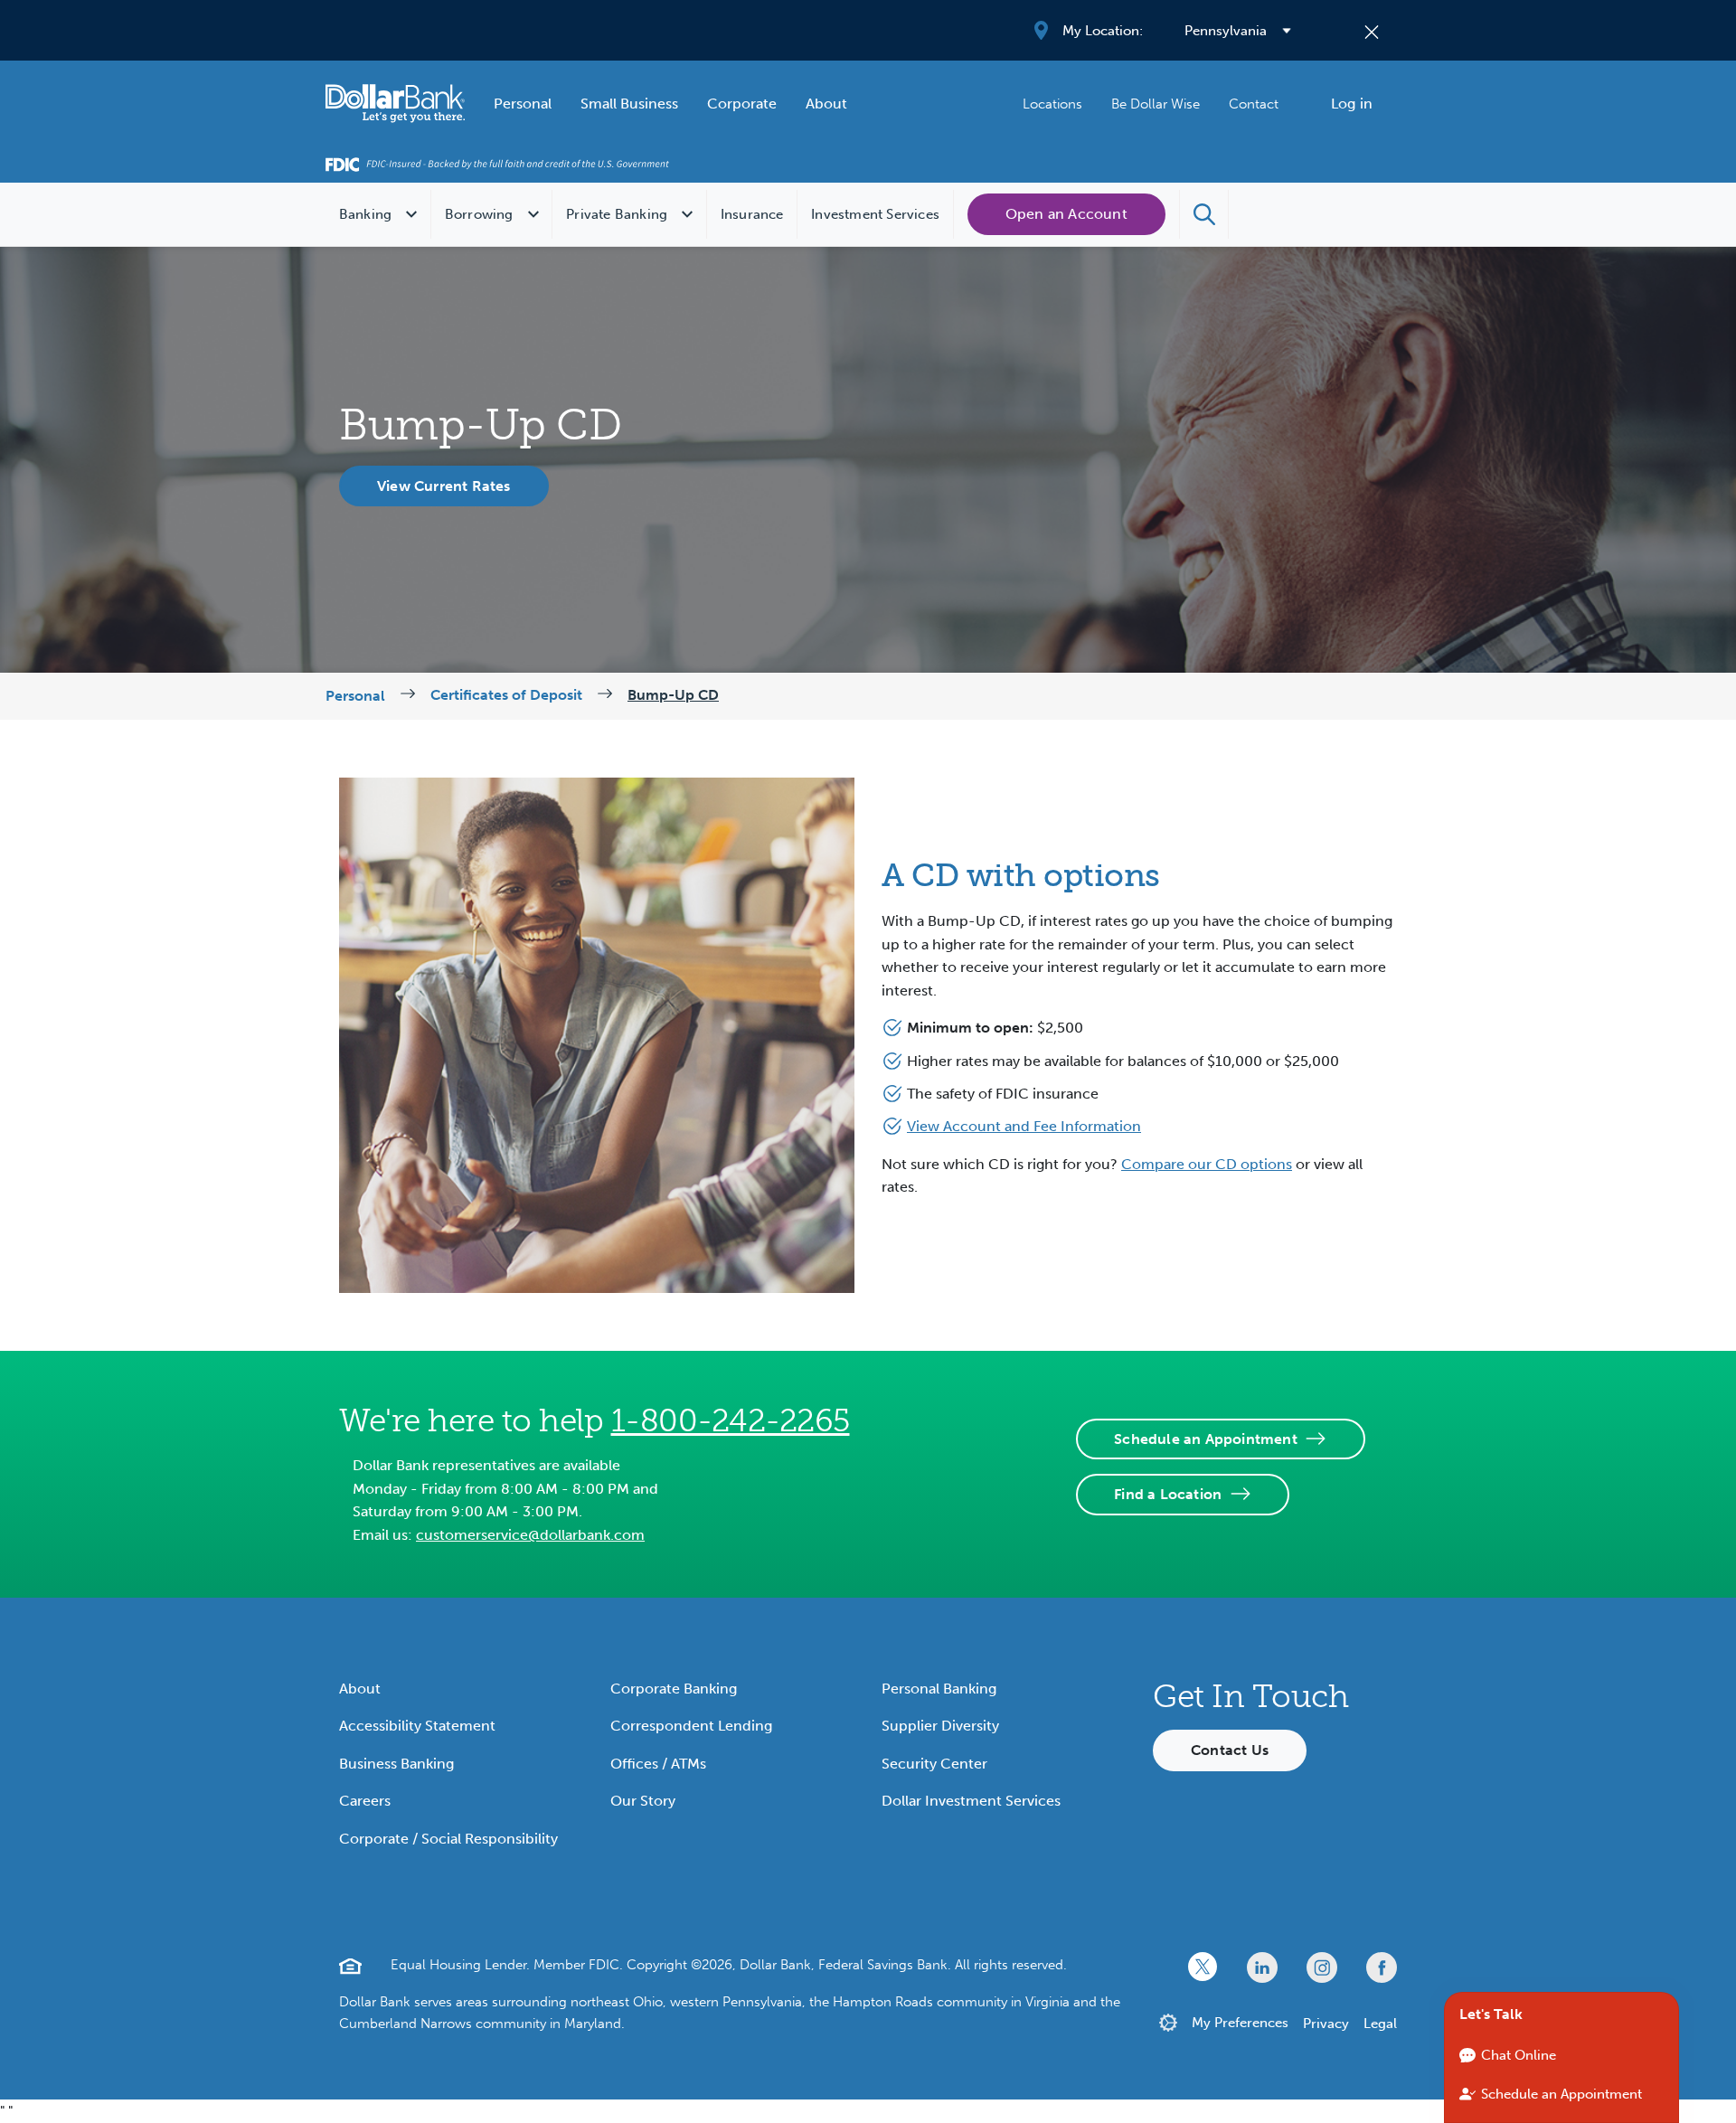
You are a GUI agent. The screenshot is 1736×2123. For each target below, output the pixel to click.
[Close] (1372, 31)
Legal (1380, 2024)
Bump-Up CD (673, 695)
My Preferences (1240, 2023)
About (826, 104)
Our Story (643, 1801)
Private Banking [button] (617, 214)
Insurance (752, 214)
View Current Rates (444, 486)
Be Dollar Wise (1156, 104)
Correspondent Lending (691, 1726)
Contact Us (1230, 1750)
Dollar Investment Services (971, 1801)
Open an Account (1066, 214)
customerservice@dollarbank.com (530, 1535)
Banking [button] (365, 214)
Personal (523, 104)
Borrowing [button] (479, 214)
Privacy (1326, 2024)
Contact (1254, 104)
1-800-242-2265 (731, 1420)
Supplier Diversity (940, 1726)
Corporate (742, 104)
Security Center (934, 1764)
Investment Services (875, 214)
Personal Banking (939, 1689)
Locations (1052, 104)
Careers (365, 1801)
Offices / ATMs (658, 1764)
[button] (1204, 214)
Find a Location (1168, 1494)
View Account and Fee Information (1024, 1126)
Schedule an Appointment (1206, 1439)
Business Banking (396, 1764)
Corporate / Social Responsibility (448, 1839)
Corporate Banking (674, 1689)
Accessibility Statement (417, 1726)
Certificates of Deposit (506, 695)
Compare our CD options (1207, 1164)
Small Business (629, 104)
